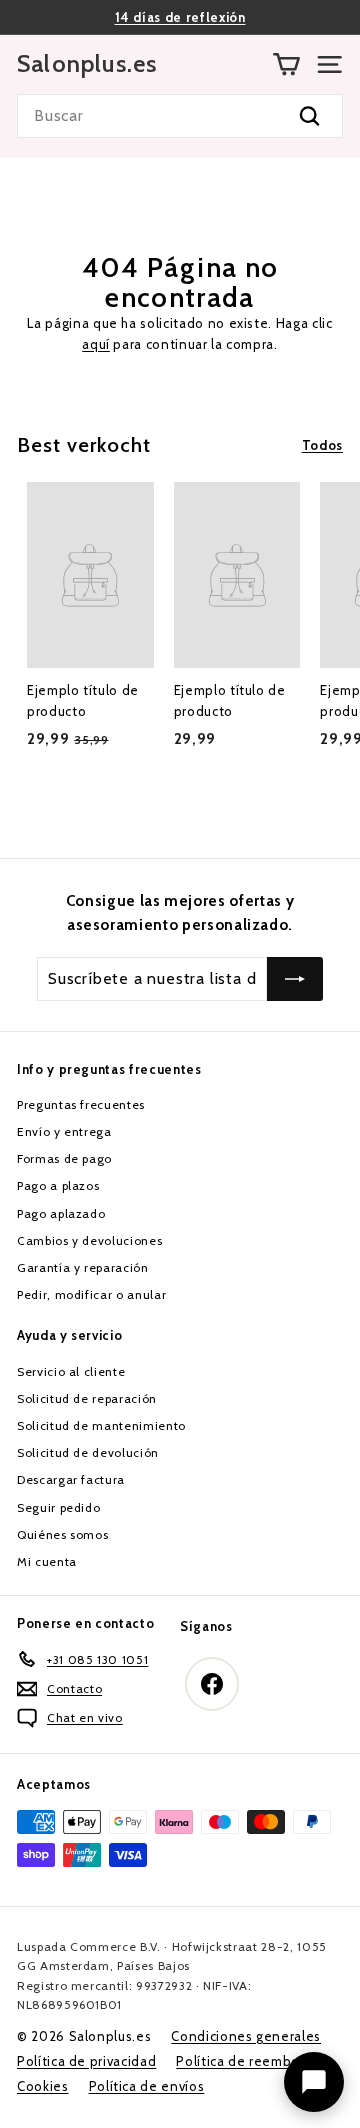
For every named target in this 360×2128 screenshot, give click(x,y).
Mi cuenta (47, 1561)
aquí (96, 344)
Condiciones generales (246, 2036)
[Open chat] (314, 2082)
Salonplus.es (87, 64)
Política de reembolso (247, 2061)
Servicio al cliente (71, 1371)
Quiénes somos (62, 1534)
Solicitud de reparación (87, 1398)
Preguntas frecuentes (81, 1104)
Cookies (43, 2086)
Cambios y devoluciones (89, 1240)
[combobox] (180, 116)
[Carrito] (286, 64)
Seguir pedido (58, 1507)
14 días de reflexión (180, 17)
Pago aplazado (61, 1213)
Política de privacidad (86, 2061)
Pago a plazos (58, 1185)
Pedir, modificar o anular (91, 1294)
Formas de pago (64, 1158)
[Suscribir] (295, 979)
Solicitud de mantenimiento (101, 1425)
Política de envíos (147, 2086)
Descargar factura (71, 1479)
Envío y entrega (64, 1131)
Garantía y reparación (83, 1267)
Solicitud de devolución (88, 1452)
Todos (322, 445)
